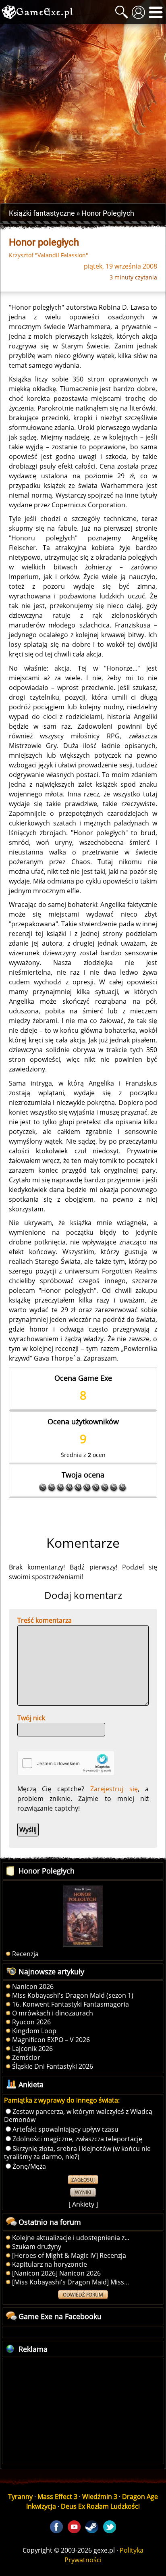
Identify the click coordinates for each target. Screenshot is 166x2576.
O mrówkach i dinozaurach (53, 2013)
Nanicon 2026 (33, 1986)
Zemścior (26, 2057)
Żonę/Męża (29, 2166)
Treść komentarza (45, 1620)
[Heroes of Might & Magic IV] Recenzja (69, 2255)
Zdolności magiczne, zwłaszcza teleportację (77, 2139)
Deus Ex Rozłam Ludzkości (100, 2506)
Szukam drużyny (37, 2247)
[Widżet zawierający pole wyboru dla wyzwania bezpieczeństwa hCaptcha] (66, 1763)
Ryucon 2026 (31, 2022)
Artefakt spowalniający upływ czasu (65, 2129)
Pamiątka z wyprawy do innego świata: (62, 2100)
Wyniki (83, 2192)
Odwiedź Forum (83, 2295)
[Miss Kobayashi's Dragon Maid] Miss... (71, 2282)
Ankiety (83, 2204)
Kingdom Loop (34, 2031)
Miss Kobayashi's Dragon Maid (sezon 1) (73, 1995)
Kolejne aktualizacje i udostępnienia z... (71, 2238)
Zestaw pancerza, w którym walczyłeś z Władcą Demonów (78, 2115)
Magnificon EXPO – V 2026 (51, 2040)
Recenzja (25, 1954)
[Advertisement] (83, 114)
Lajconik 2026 (32, 2049)
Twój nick (31, 1718)
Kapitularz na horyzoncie (50, 2264)
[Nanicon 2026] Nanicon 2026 (56, 2273)
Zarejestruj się (114, 1789)
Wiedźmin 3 (100, 2497)
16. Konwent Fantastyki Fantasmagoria (71, 2004)
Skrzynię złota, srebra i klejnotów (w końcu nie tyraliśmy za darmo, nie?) (77, 2153)
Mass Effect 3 (57, 2497)
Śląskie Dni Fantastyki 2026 (53, 2066)
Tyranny (20, 2497)
